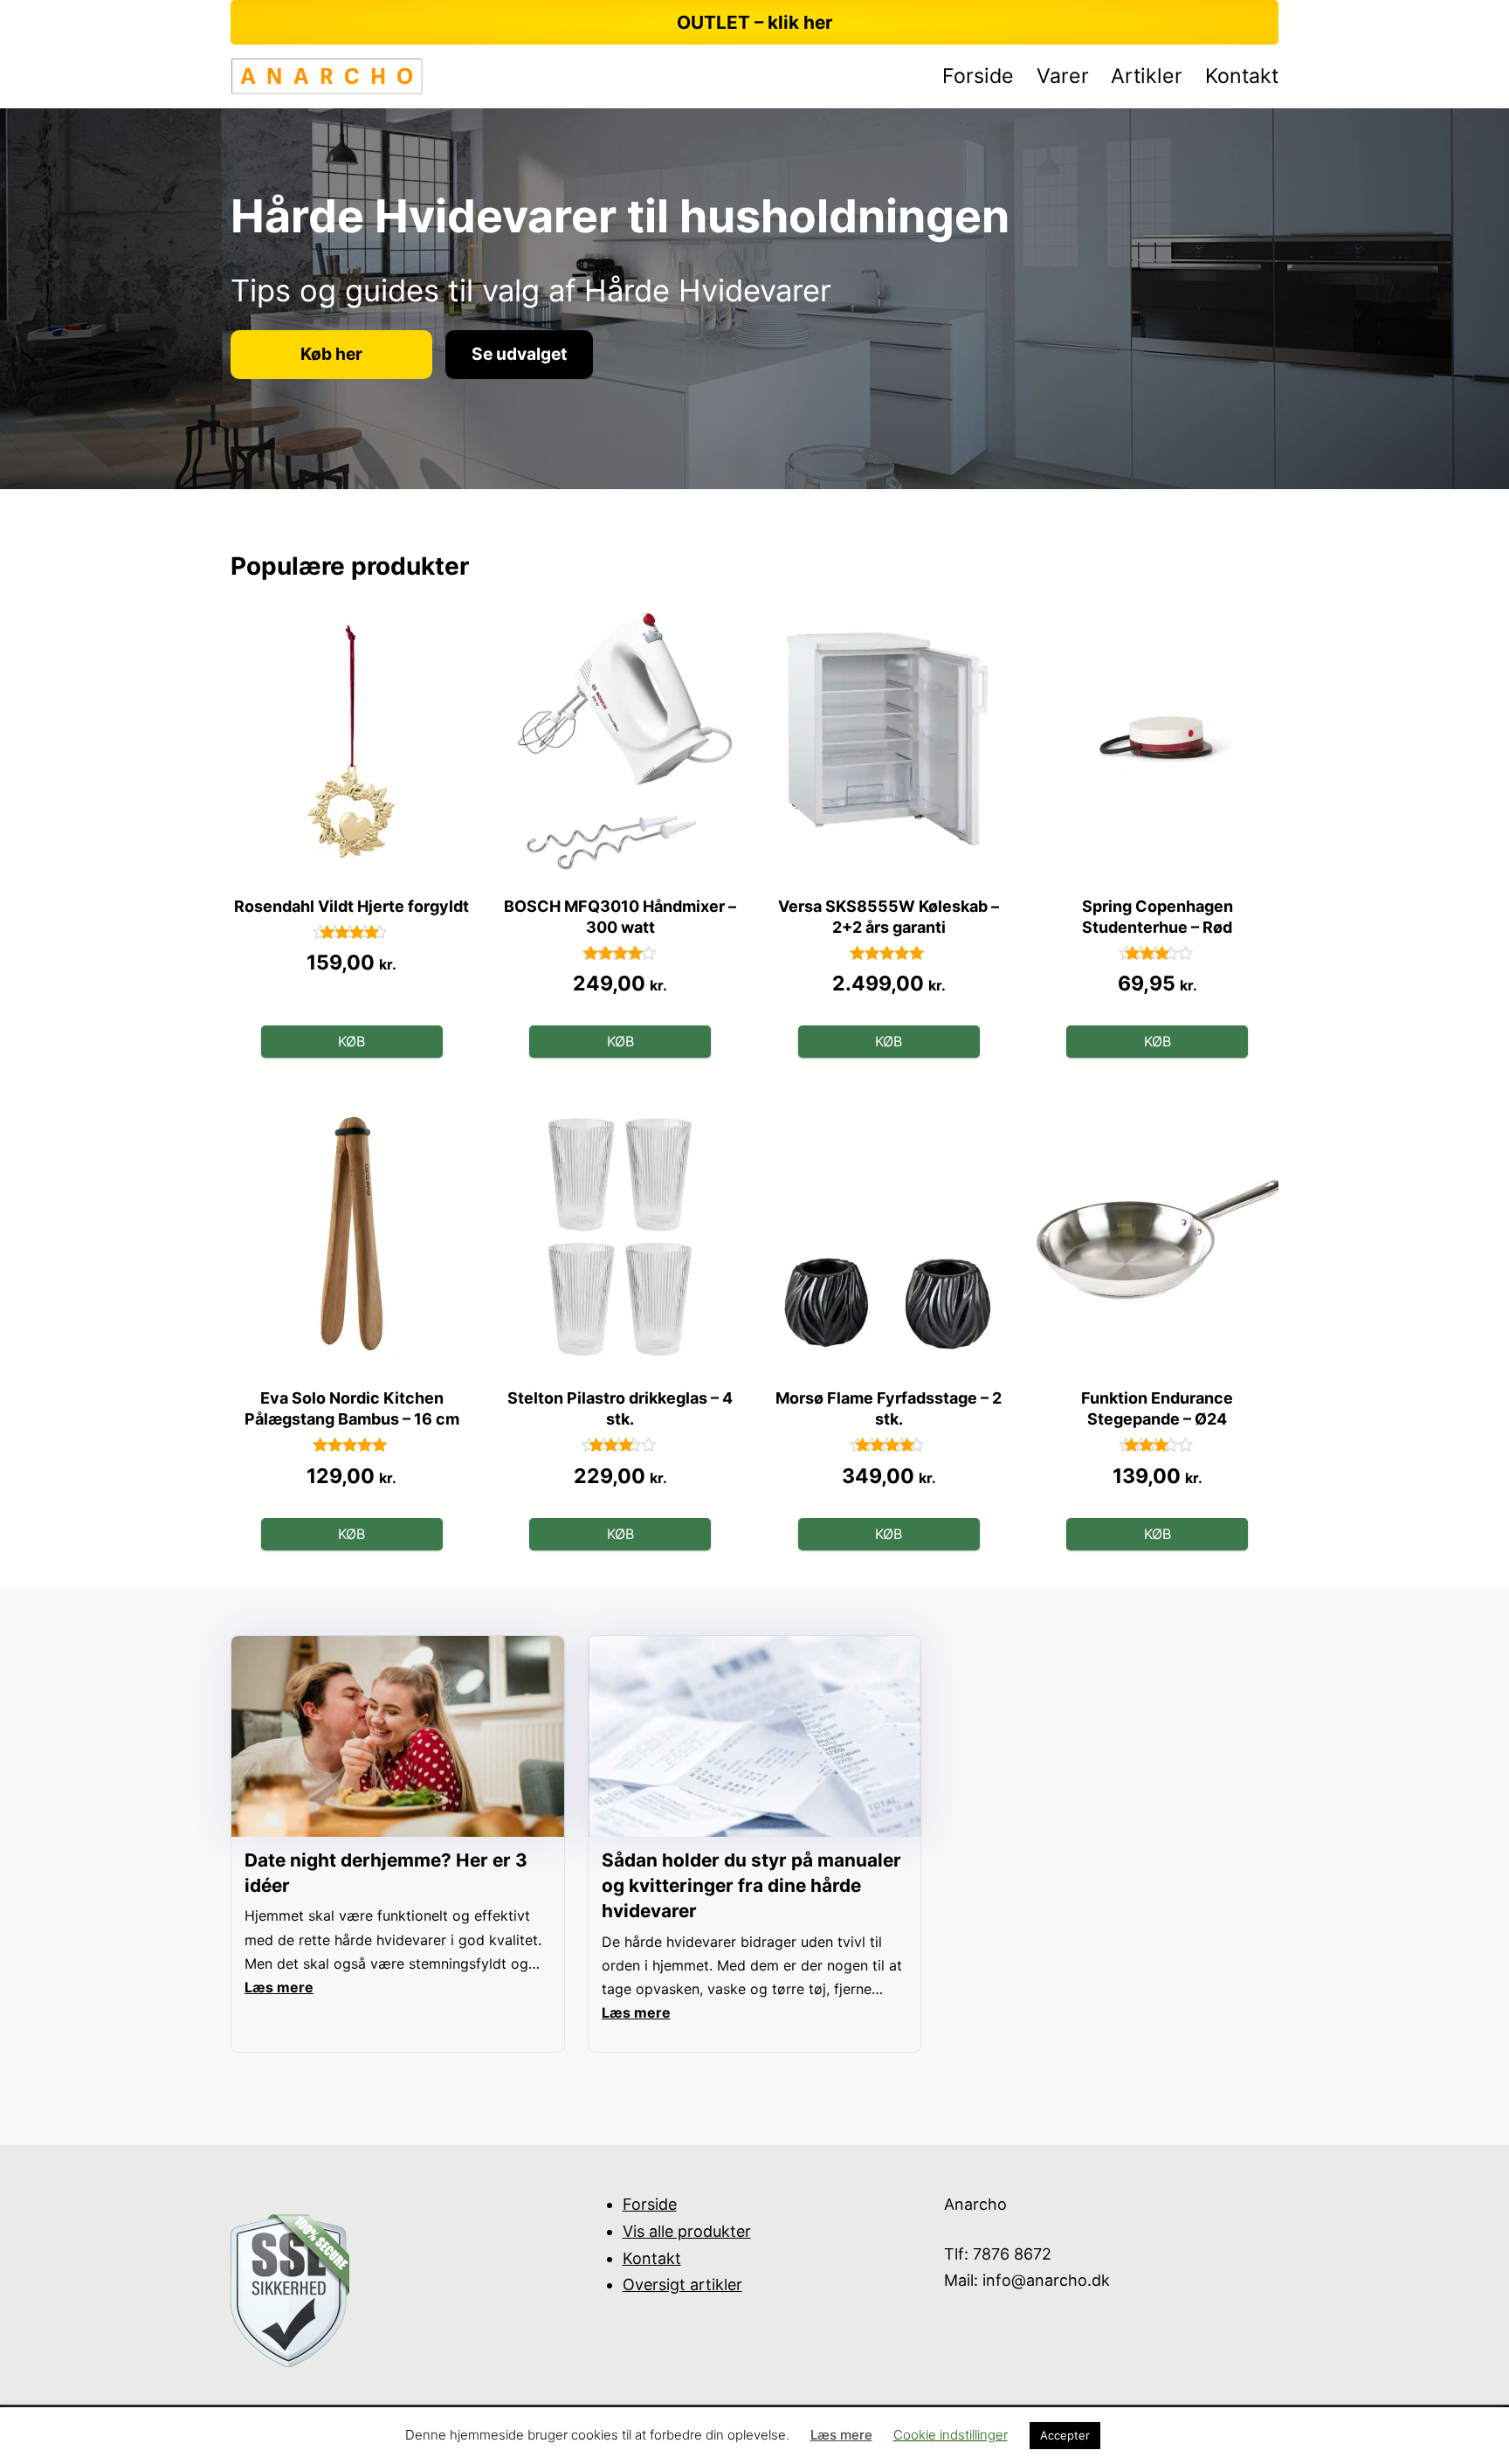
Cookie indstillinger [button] (951, 2435)
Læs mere (841, 2435)
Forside (650, 2204)
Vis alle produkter (687, 2231)
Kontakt (652, 2258)
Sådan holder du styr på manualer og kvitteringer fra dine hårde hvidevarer (751, 1885)
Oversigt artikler (682, 2285)
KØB (351, 1041)
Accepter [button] (1065, 2435)
